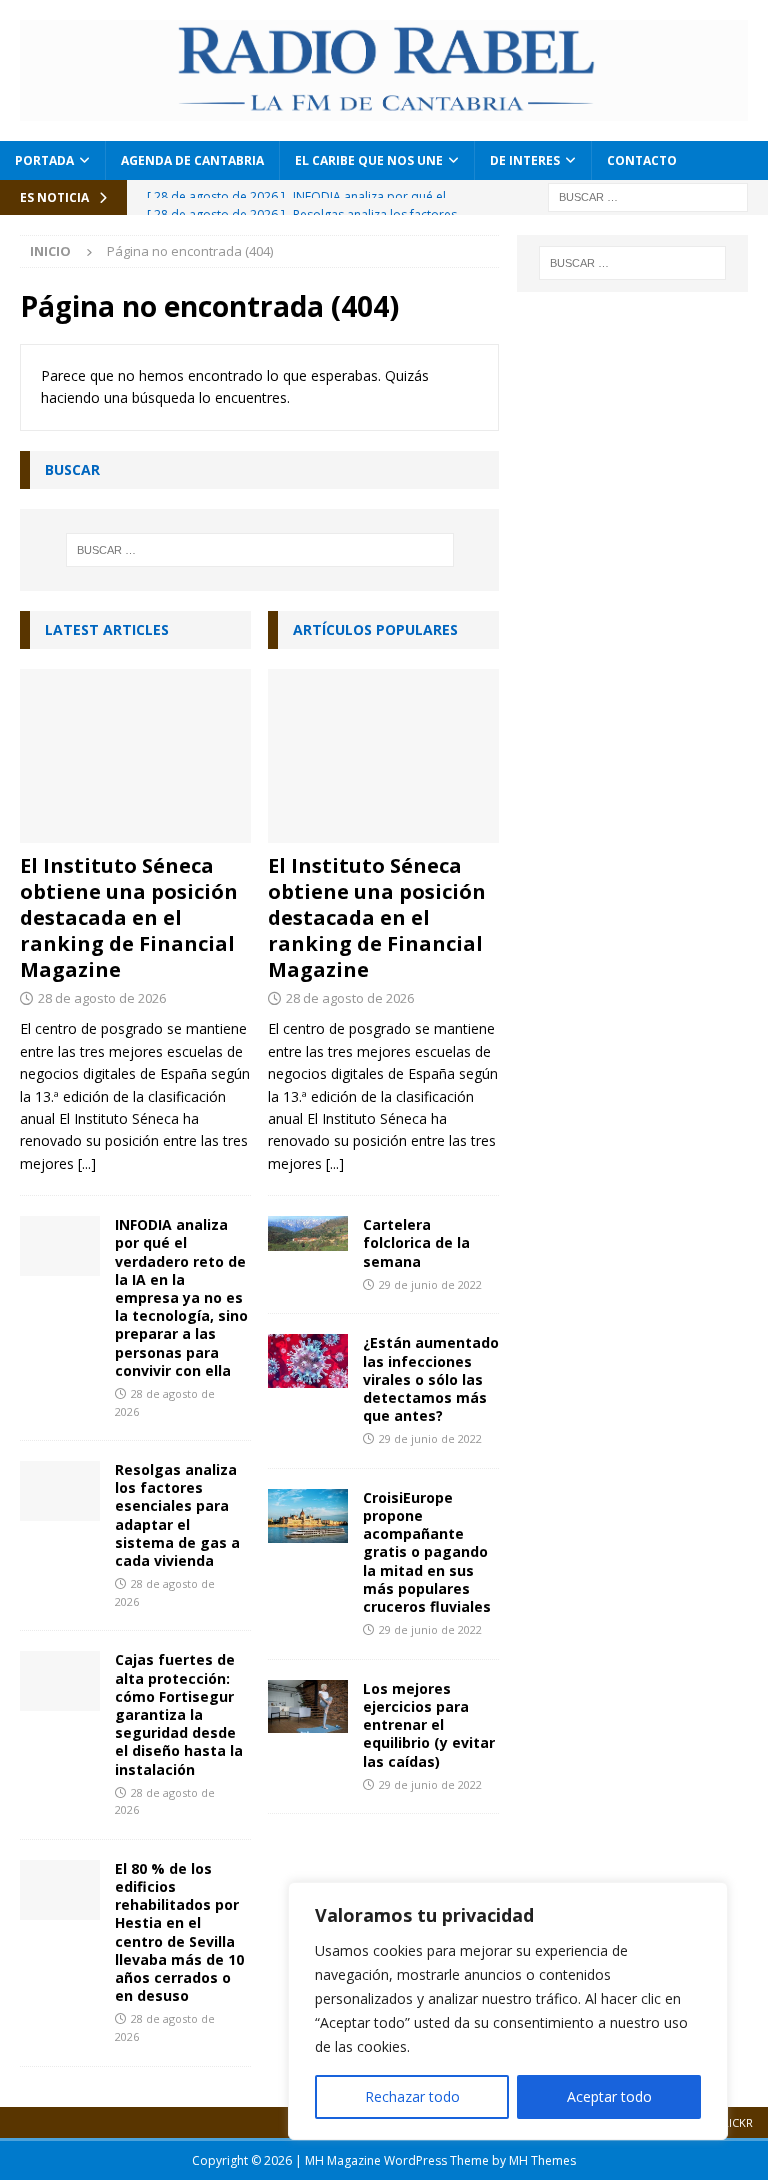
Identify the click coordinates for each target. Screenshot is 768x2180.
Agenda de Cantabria (192, 160)
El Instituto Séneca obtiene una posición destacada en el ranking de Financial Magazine (129, 917)
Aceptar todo (609, 2096)
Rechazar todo (412, 2096)
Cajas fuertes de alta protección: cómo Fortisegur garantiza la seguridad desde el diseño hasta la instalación (179, 1714)
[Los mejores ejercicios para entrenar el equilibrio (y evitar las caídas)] (308, 1706)
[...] (87, 1163)
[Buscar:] (648, 195)
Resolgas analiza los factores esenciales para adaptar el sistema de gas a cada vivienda (177, 1515)
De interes (525, 160)
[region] (508, 2011)
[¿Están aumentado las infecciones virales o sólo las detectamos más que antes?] (308, 1361)
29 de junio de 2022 (430, 1284)
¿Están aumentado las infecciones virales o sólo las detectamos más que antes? (431, 1379)
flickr (735, 2122)
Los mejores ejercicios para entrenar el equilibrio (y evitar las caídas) (429, 1725)
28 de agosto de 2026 (102, 998)
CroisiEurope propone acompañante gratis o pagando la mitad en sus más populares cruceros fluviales (427, 1552)
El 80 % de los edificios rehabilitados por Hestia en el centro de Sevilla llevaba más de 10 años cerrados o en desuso (179, 1932)
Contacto (642, 160)
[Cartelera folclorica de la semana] (308, 1233)
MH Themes (542, 2160)
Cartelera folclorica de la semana (416, 1242)
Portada (44, 160)
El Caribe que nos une (369, 160)
